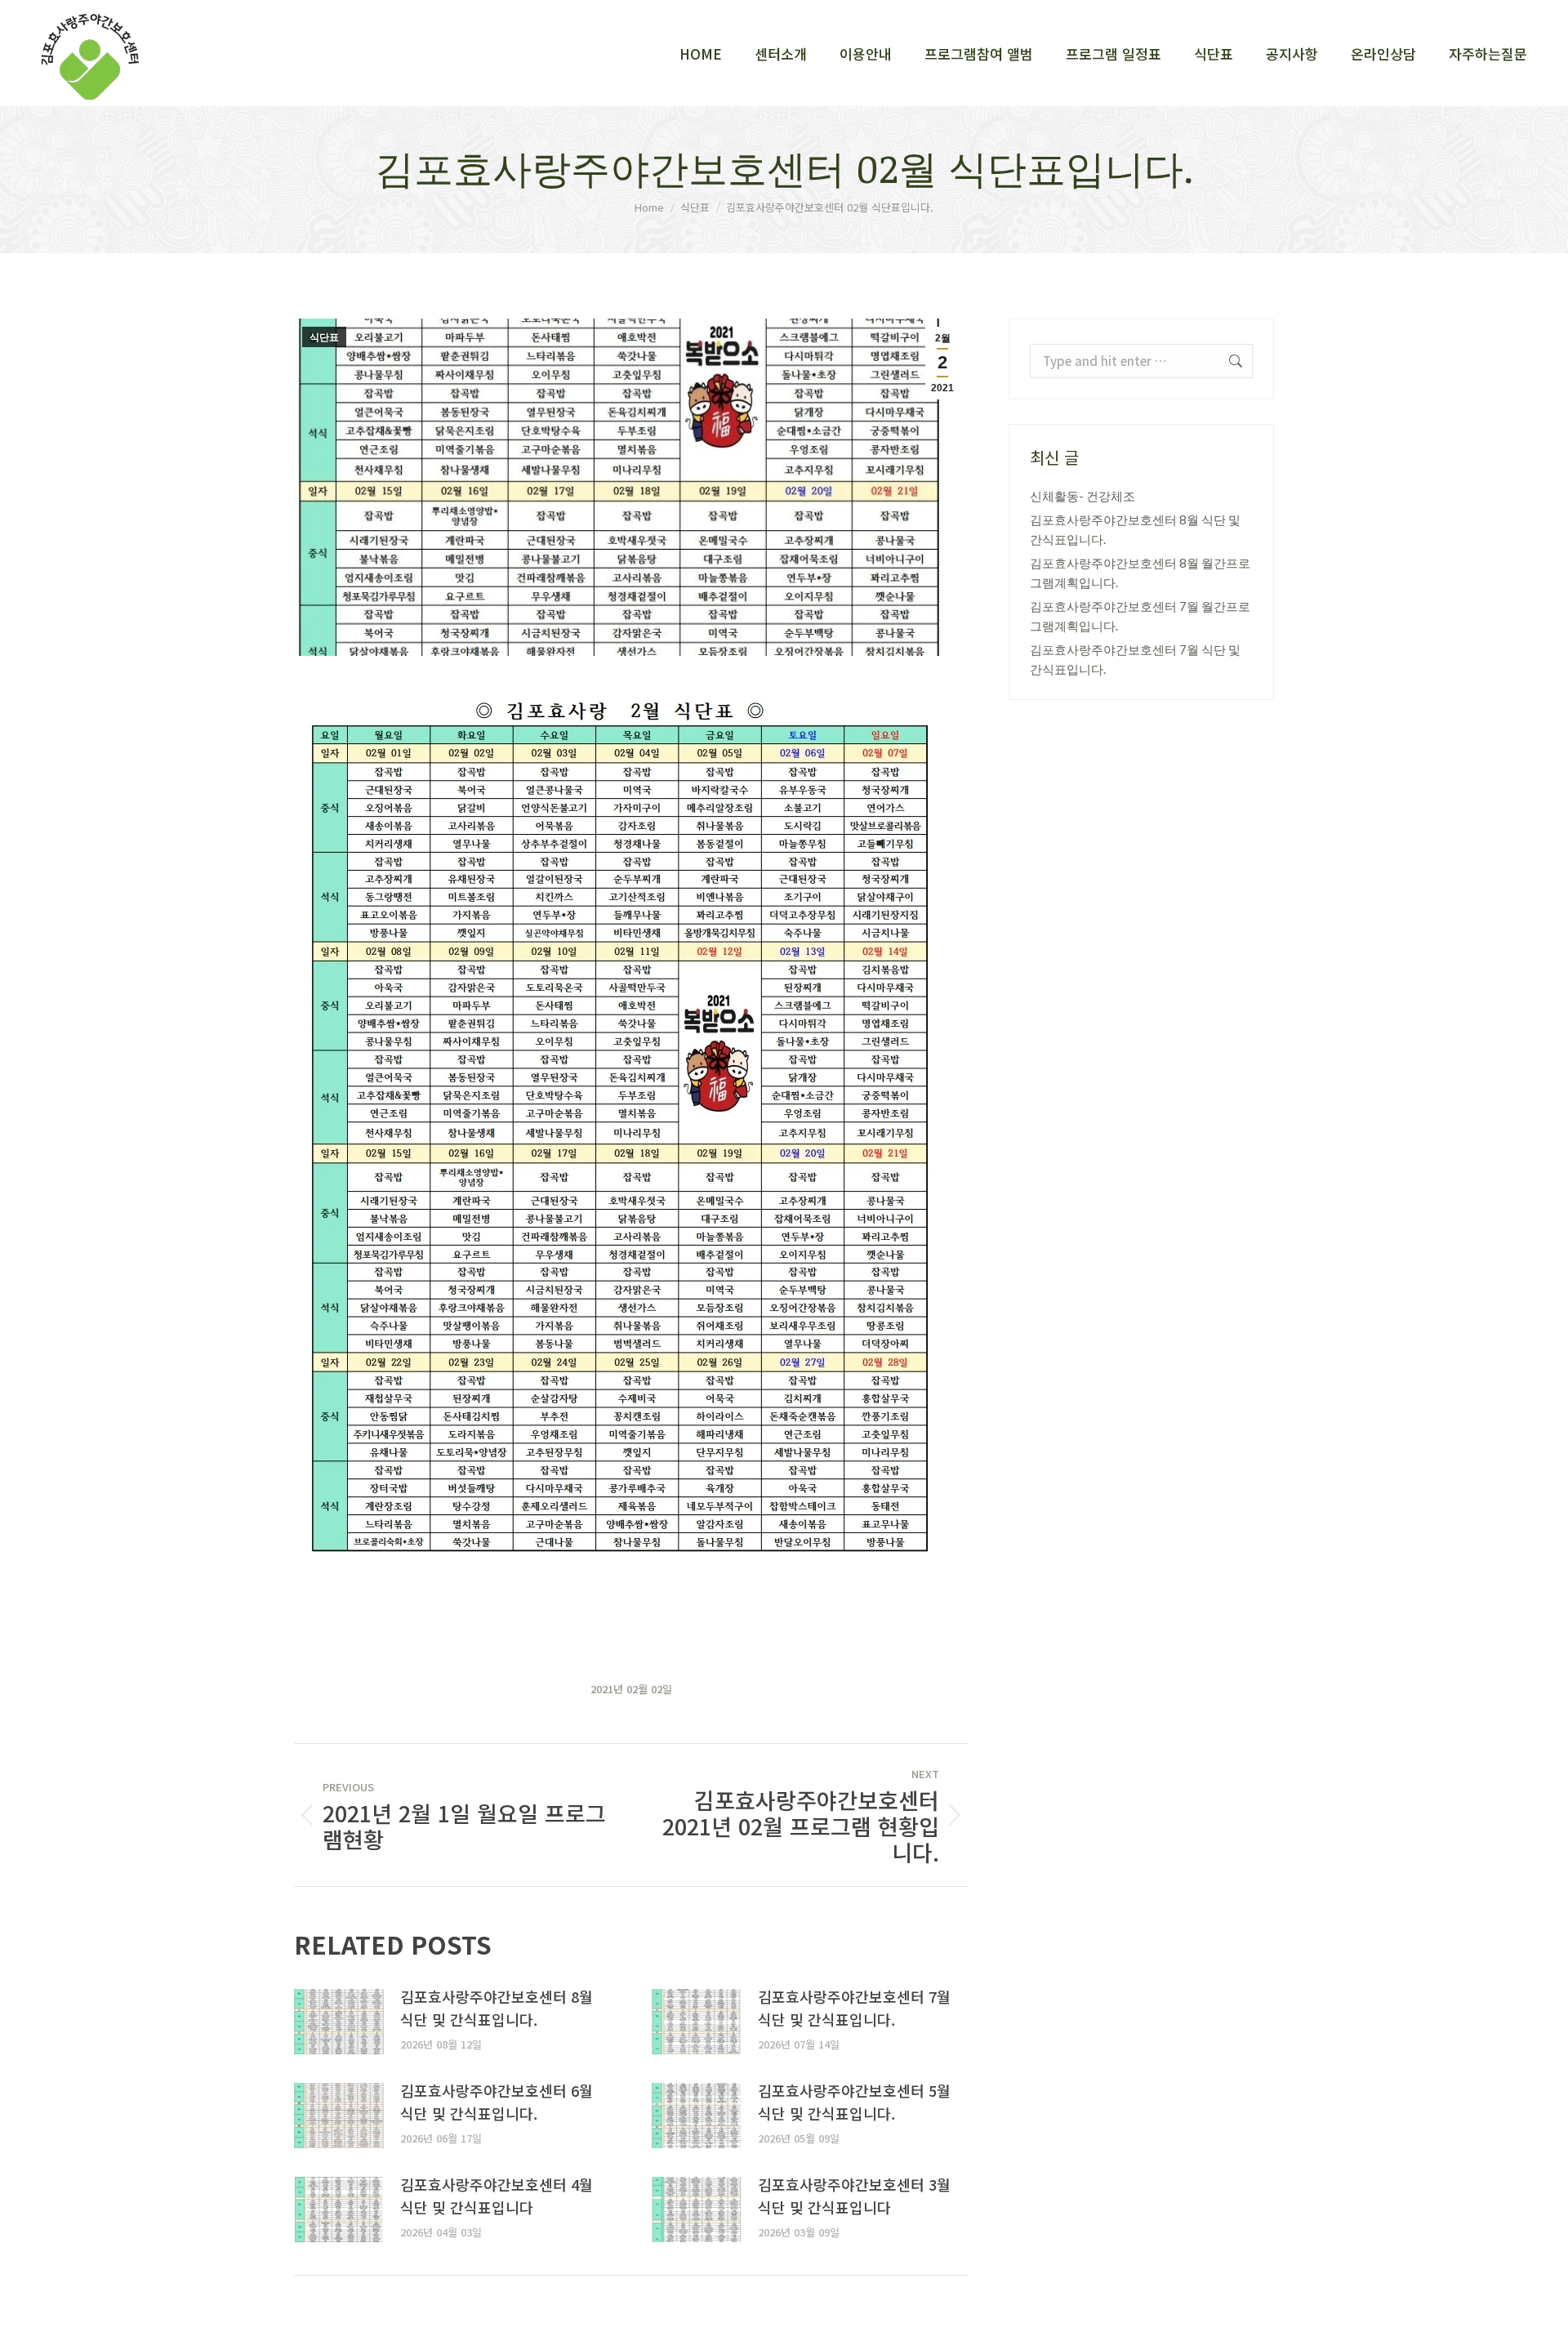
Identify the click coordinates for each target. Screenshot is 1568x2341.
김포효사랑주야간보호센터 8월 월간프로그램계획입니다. (1140, 573)
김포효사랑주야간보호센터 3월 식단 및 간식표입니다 (854, 2196)
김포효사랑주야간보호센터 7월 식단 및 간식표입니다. (854, 2008)
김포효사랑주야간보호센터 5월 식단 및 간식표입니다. (854, 2102)
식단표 (324, 337)
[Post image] (339, 2022)
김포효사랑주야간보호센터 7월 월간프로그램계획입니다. (1140, 616)
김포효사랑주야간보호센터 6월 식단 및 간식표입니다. (497, 2102)
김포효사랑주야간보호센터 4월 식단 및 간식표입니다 (497, 2196)
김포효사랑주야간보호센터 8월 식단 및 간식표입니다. (497, 2008)
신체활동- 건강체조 (1082, 496)
